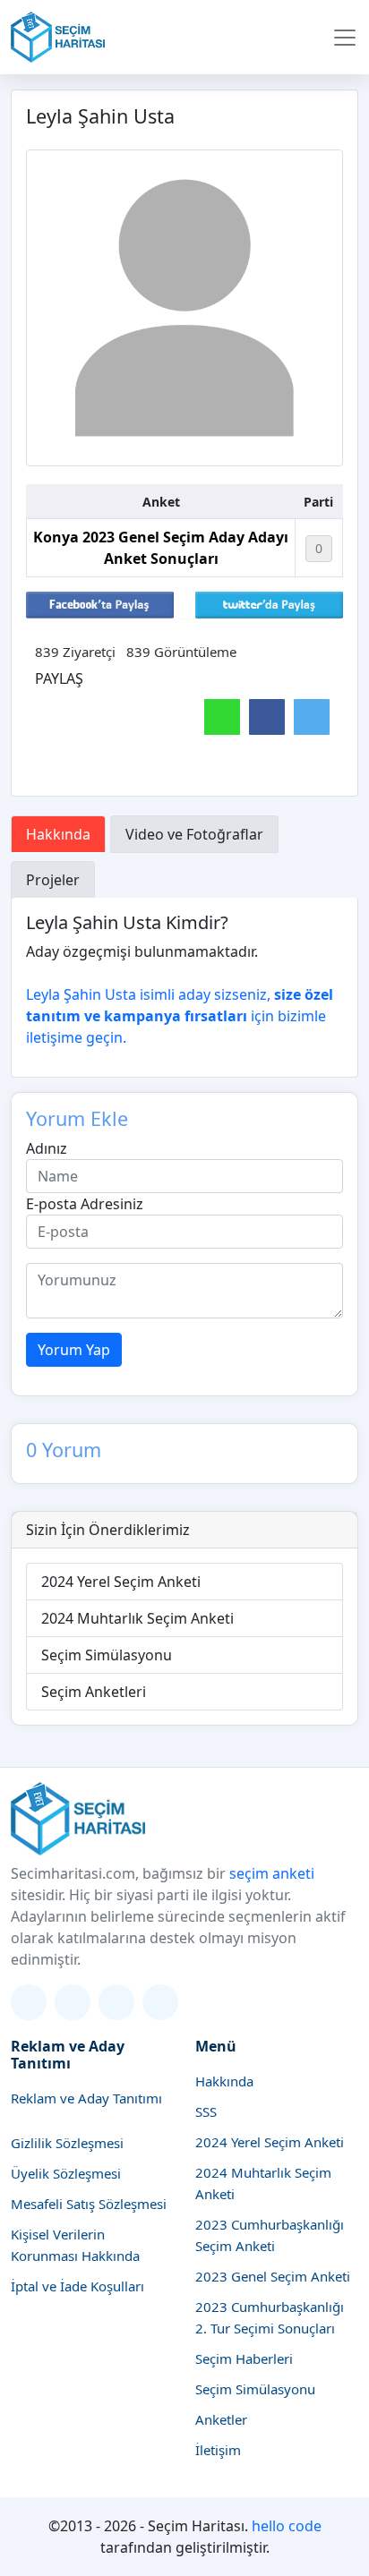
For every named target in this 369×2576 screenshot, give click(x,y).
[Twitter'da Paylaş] (269, 603)
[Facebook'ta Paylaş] (100, 603)
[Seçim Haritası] (58, 37)
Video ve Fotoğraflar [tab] (194, 834)
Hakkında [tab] (58, 834)
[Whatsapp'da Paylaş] (222, 717)
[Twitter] (29, 2002)
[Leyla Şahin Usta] (184, 308)
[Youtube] (160, 2002)
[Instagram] (73, 2002)
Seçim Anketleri (94, 1692)
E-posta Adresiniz (85, 1204)
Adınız (47, 1148)
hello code (287, 2526)
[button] (345, 38)
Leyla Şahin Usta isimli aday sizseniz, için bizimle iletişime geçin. (180, 1016)
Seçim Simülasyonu (107, 1655)
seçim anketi (272, 1873)
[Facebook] (116, 2002)
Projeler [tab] (53, 880)
